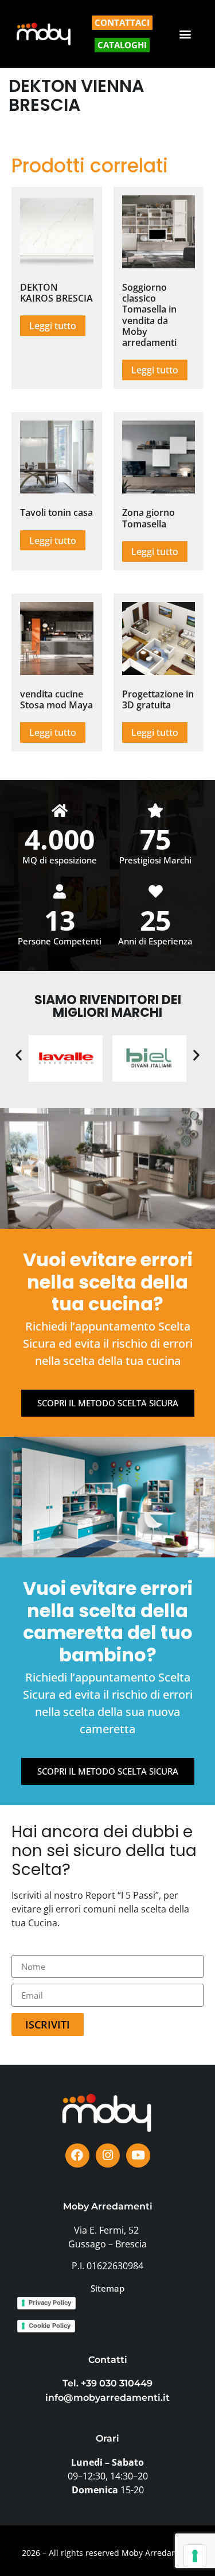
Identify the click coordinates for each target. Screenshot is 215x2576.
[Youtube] (138, 2155)
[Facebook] (77, 2155)
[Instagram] (108, 2155)
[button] (185, 34)
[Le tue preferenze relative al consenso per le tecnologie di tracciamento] (195, 2556)
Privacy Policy (50, 2303)
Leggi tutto (53, 326)
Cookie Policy (50, 2326)
